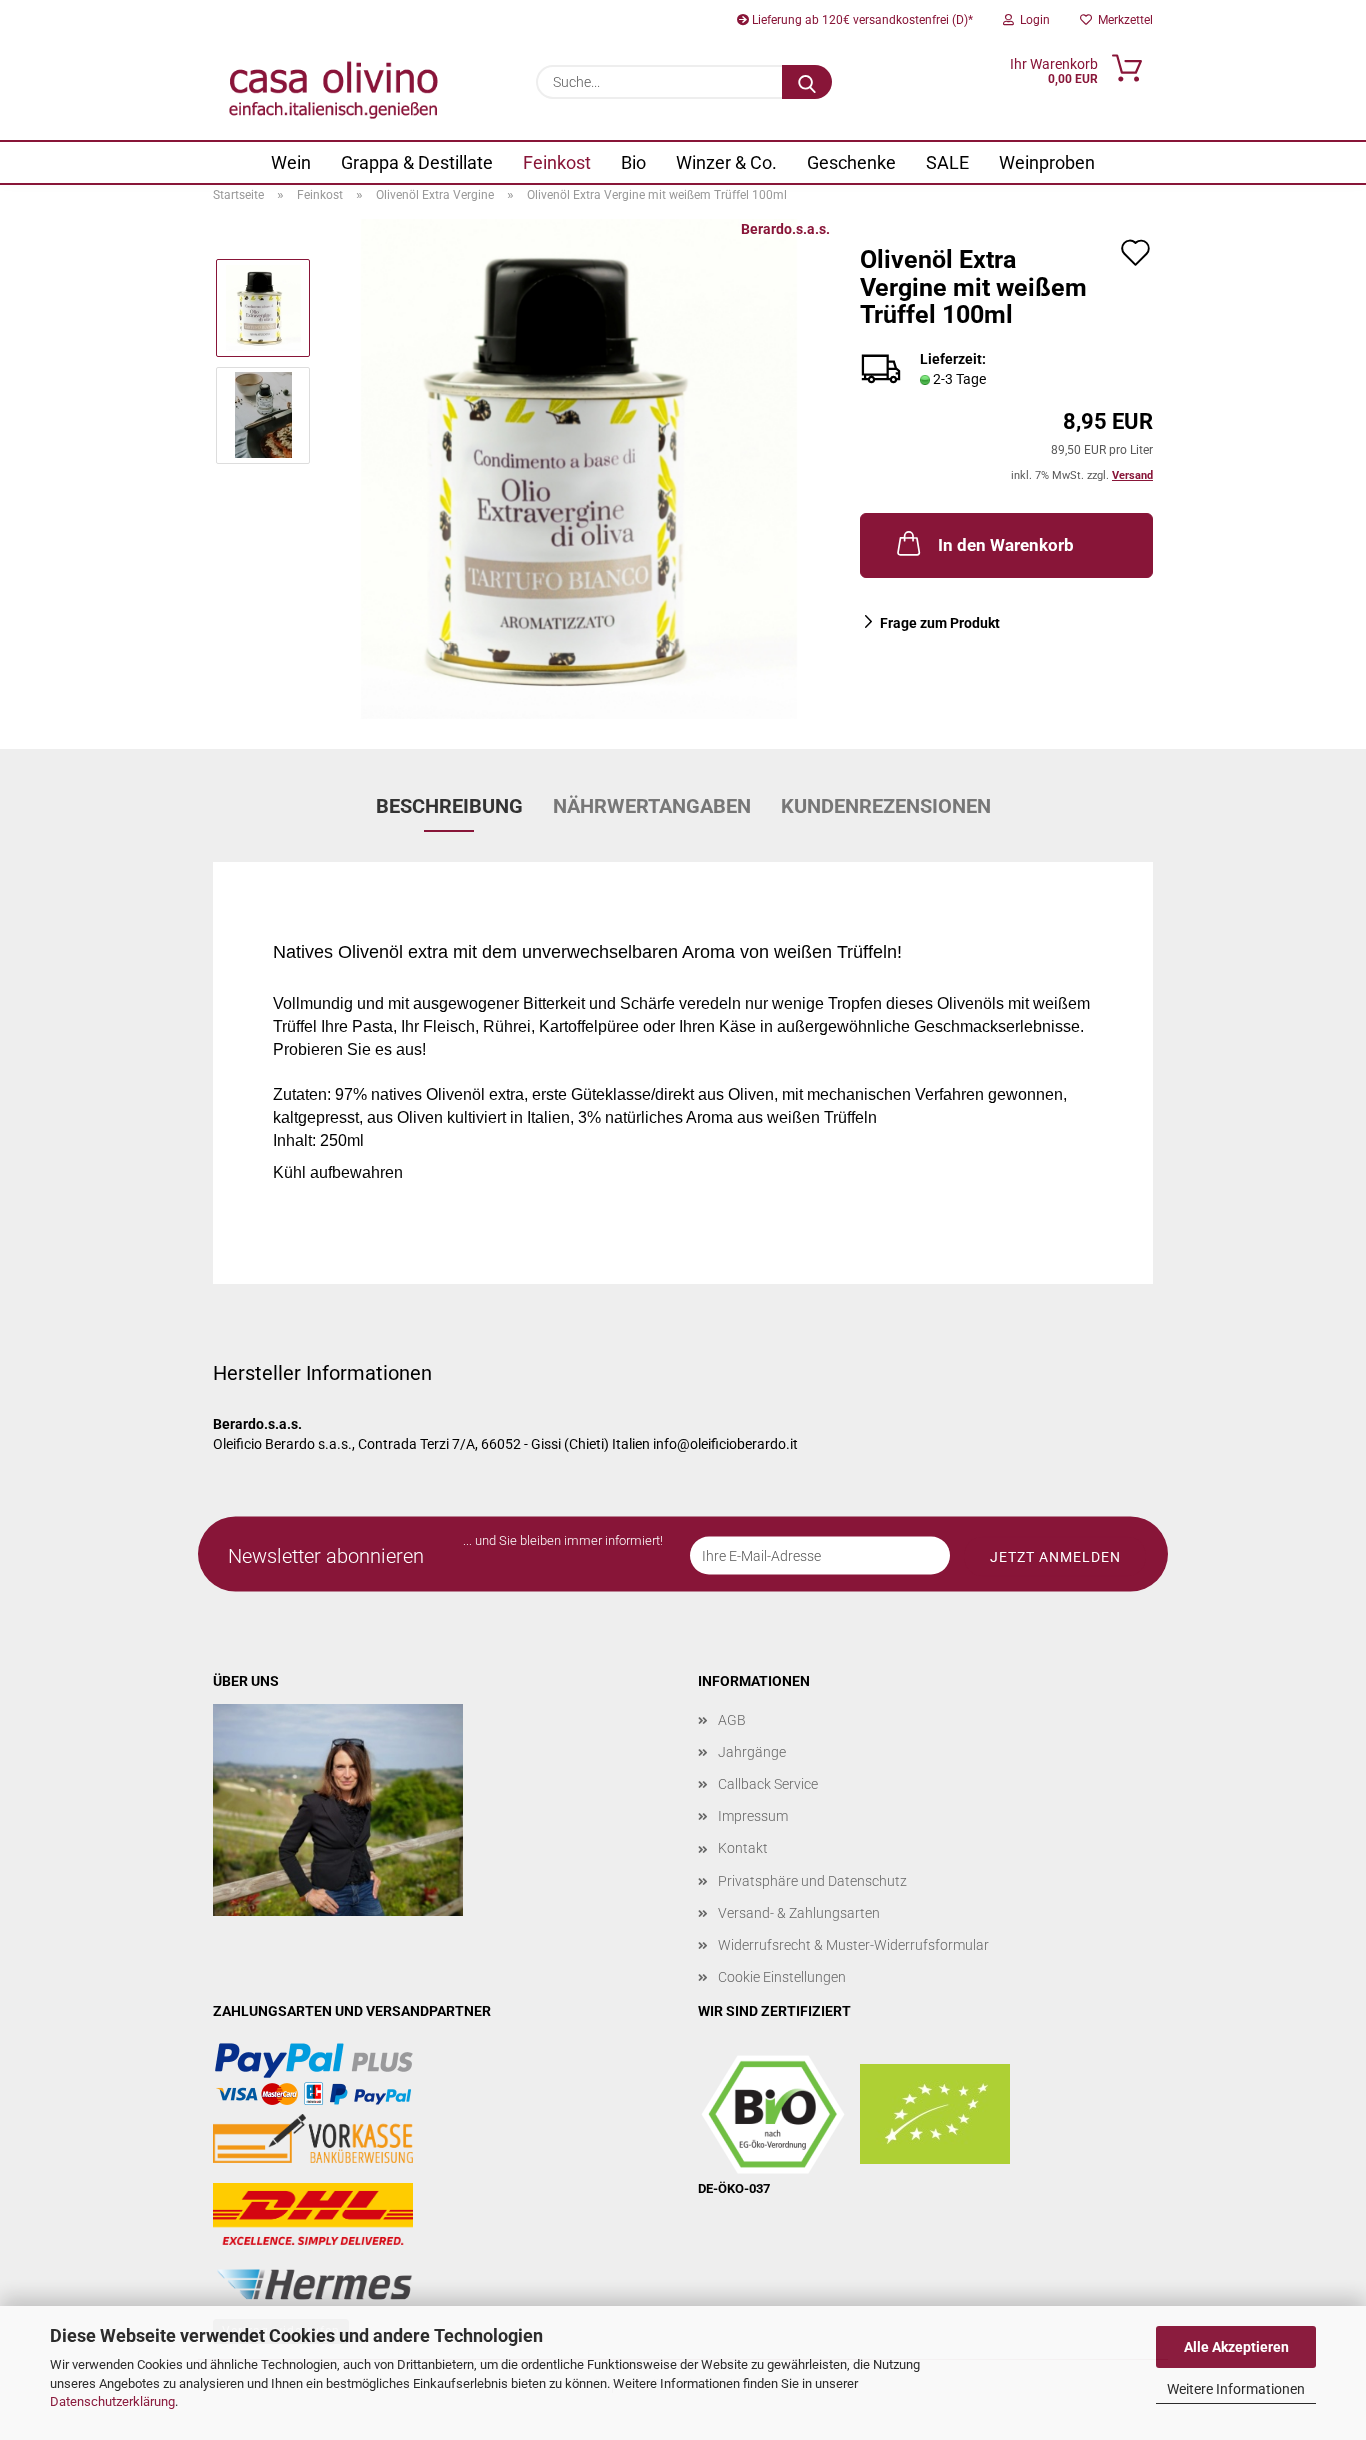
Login (1032, 20)
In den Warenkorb (1006, 545)
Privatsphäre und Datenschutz (812, 1881)
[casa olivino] (333, 90)
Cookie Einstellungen (782, 1977)
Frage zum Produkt (940, 623)
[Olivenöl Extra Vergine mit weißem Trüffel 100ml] (579, 468)
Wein (291, 162)
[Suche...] (807, 82)
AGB (732, 1720)
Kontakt (743, 1848)
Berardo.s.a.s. (785, 229)
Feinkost (557, 162)
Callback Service (768, 1784)
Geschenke (851, 162)
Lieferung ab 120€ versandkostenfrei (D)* (861, 20)
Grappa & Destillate (417, 162)
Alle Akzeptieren (1236, 2347)
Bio (633, 162)
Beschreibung (449, 806)
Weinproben (1047, 162)
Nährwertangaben (652, 806)
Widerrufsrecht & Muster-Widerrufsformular (853, 1945)
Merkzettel (1122, 20)
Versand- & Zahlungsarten (799, 1913)
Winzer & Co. (726, 162)
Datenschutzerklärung (112, 2401)
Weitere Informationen (1236, 2389)
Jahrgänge (752, 1752)
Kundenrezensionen (886, 806)
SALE (947, 162)
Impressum (753, 1816)
